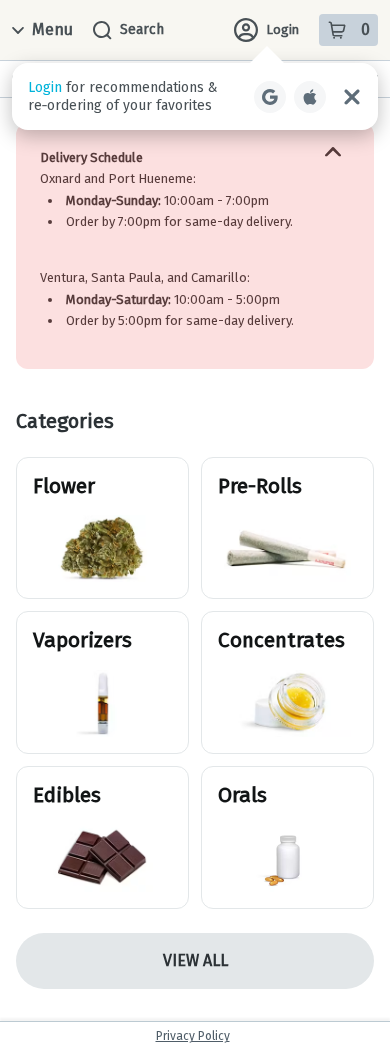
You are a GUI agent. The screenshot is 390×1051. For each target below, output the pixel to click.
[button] (195, 96)
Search (142, 29)
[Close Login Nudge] (352, 97)
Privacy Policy (193, 1036)
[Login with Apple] (310, 97)
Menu (52, 29)
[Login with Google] (270, 97)
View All (195, 960)
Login (282, 29)
